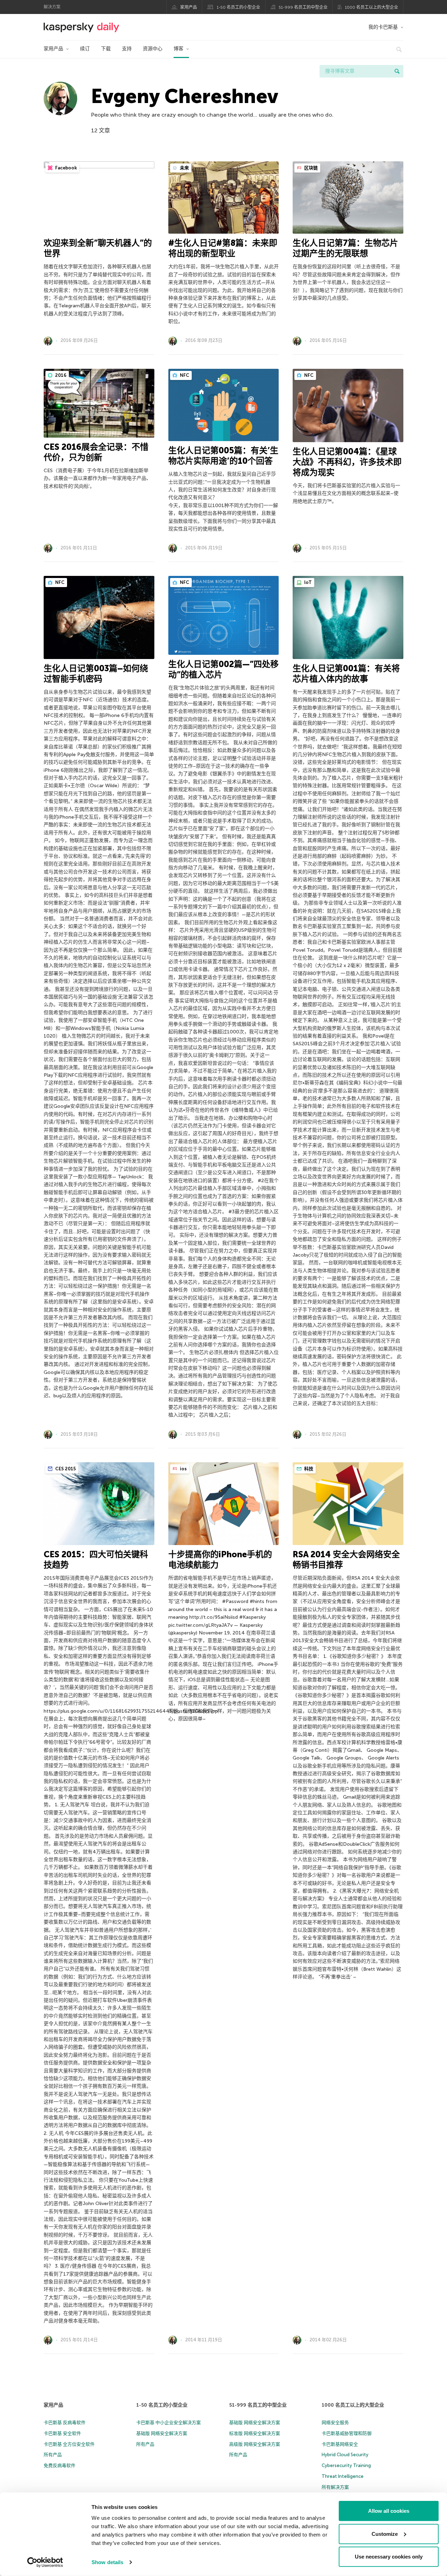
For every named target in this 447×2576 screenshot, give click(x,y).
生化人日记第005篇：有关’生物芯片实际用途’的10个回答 (223, 456)
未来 (184, 168)
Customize (385, 2534)
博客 (178, 49)
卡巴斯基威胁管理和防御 (347, 2433)
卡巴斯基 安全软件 (62, 2433)
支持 (127, 49)
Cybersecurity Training (346, 2465)
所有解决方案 (335, 2487)
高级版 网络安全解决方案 (255, 2444)
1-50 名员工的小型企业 (239, 7)
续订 (85, 49)
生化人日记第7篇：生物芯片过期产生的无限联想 (345, 248)
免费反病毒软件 (60, 2465)
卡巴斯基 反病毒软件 (65, 2423)
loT (307, 582)
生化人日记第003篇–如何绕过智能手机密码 (96, 674)
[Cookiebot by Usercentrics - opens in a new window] (45, 2562)
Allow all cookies (389, 2511)
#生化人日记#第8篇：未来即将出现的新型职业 (223, 248)
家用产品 (189, 7)
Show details (107, 2562)
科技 (308, 1469)
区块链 (310, 168)
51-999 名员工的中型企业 (303, 7)
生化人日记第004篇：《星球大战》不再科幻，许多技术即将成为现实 (347, 462)
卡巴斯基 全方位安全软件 (69, 2444)
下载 (106, 49)
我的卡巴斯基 (383, 27)
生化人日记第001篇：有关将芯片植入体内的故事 (346, 674)
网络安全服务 (335, 2423)
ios (183, 1469)
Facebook (65, 168)
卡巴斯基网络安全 (340, 2444)
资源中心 (153, 49)
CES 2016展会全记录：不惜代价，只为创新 (96, 452)
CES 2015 (65, 1469)
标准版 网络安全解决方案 (255, 2433)
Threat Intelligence (343, 2476)
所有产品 (53, 2455)
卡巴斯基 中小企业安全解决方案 (168, 2423)
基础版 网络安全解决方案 (162, 2433)
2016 (60, 375)
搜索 (397, 71)
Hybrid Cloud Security (345, 2455)
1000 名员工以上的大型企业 (372, 7)
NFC (184, 375)
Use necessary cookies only (389, 2557)
